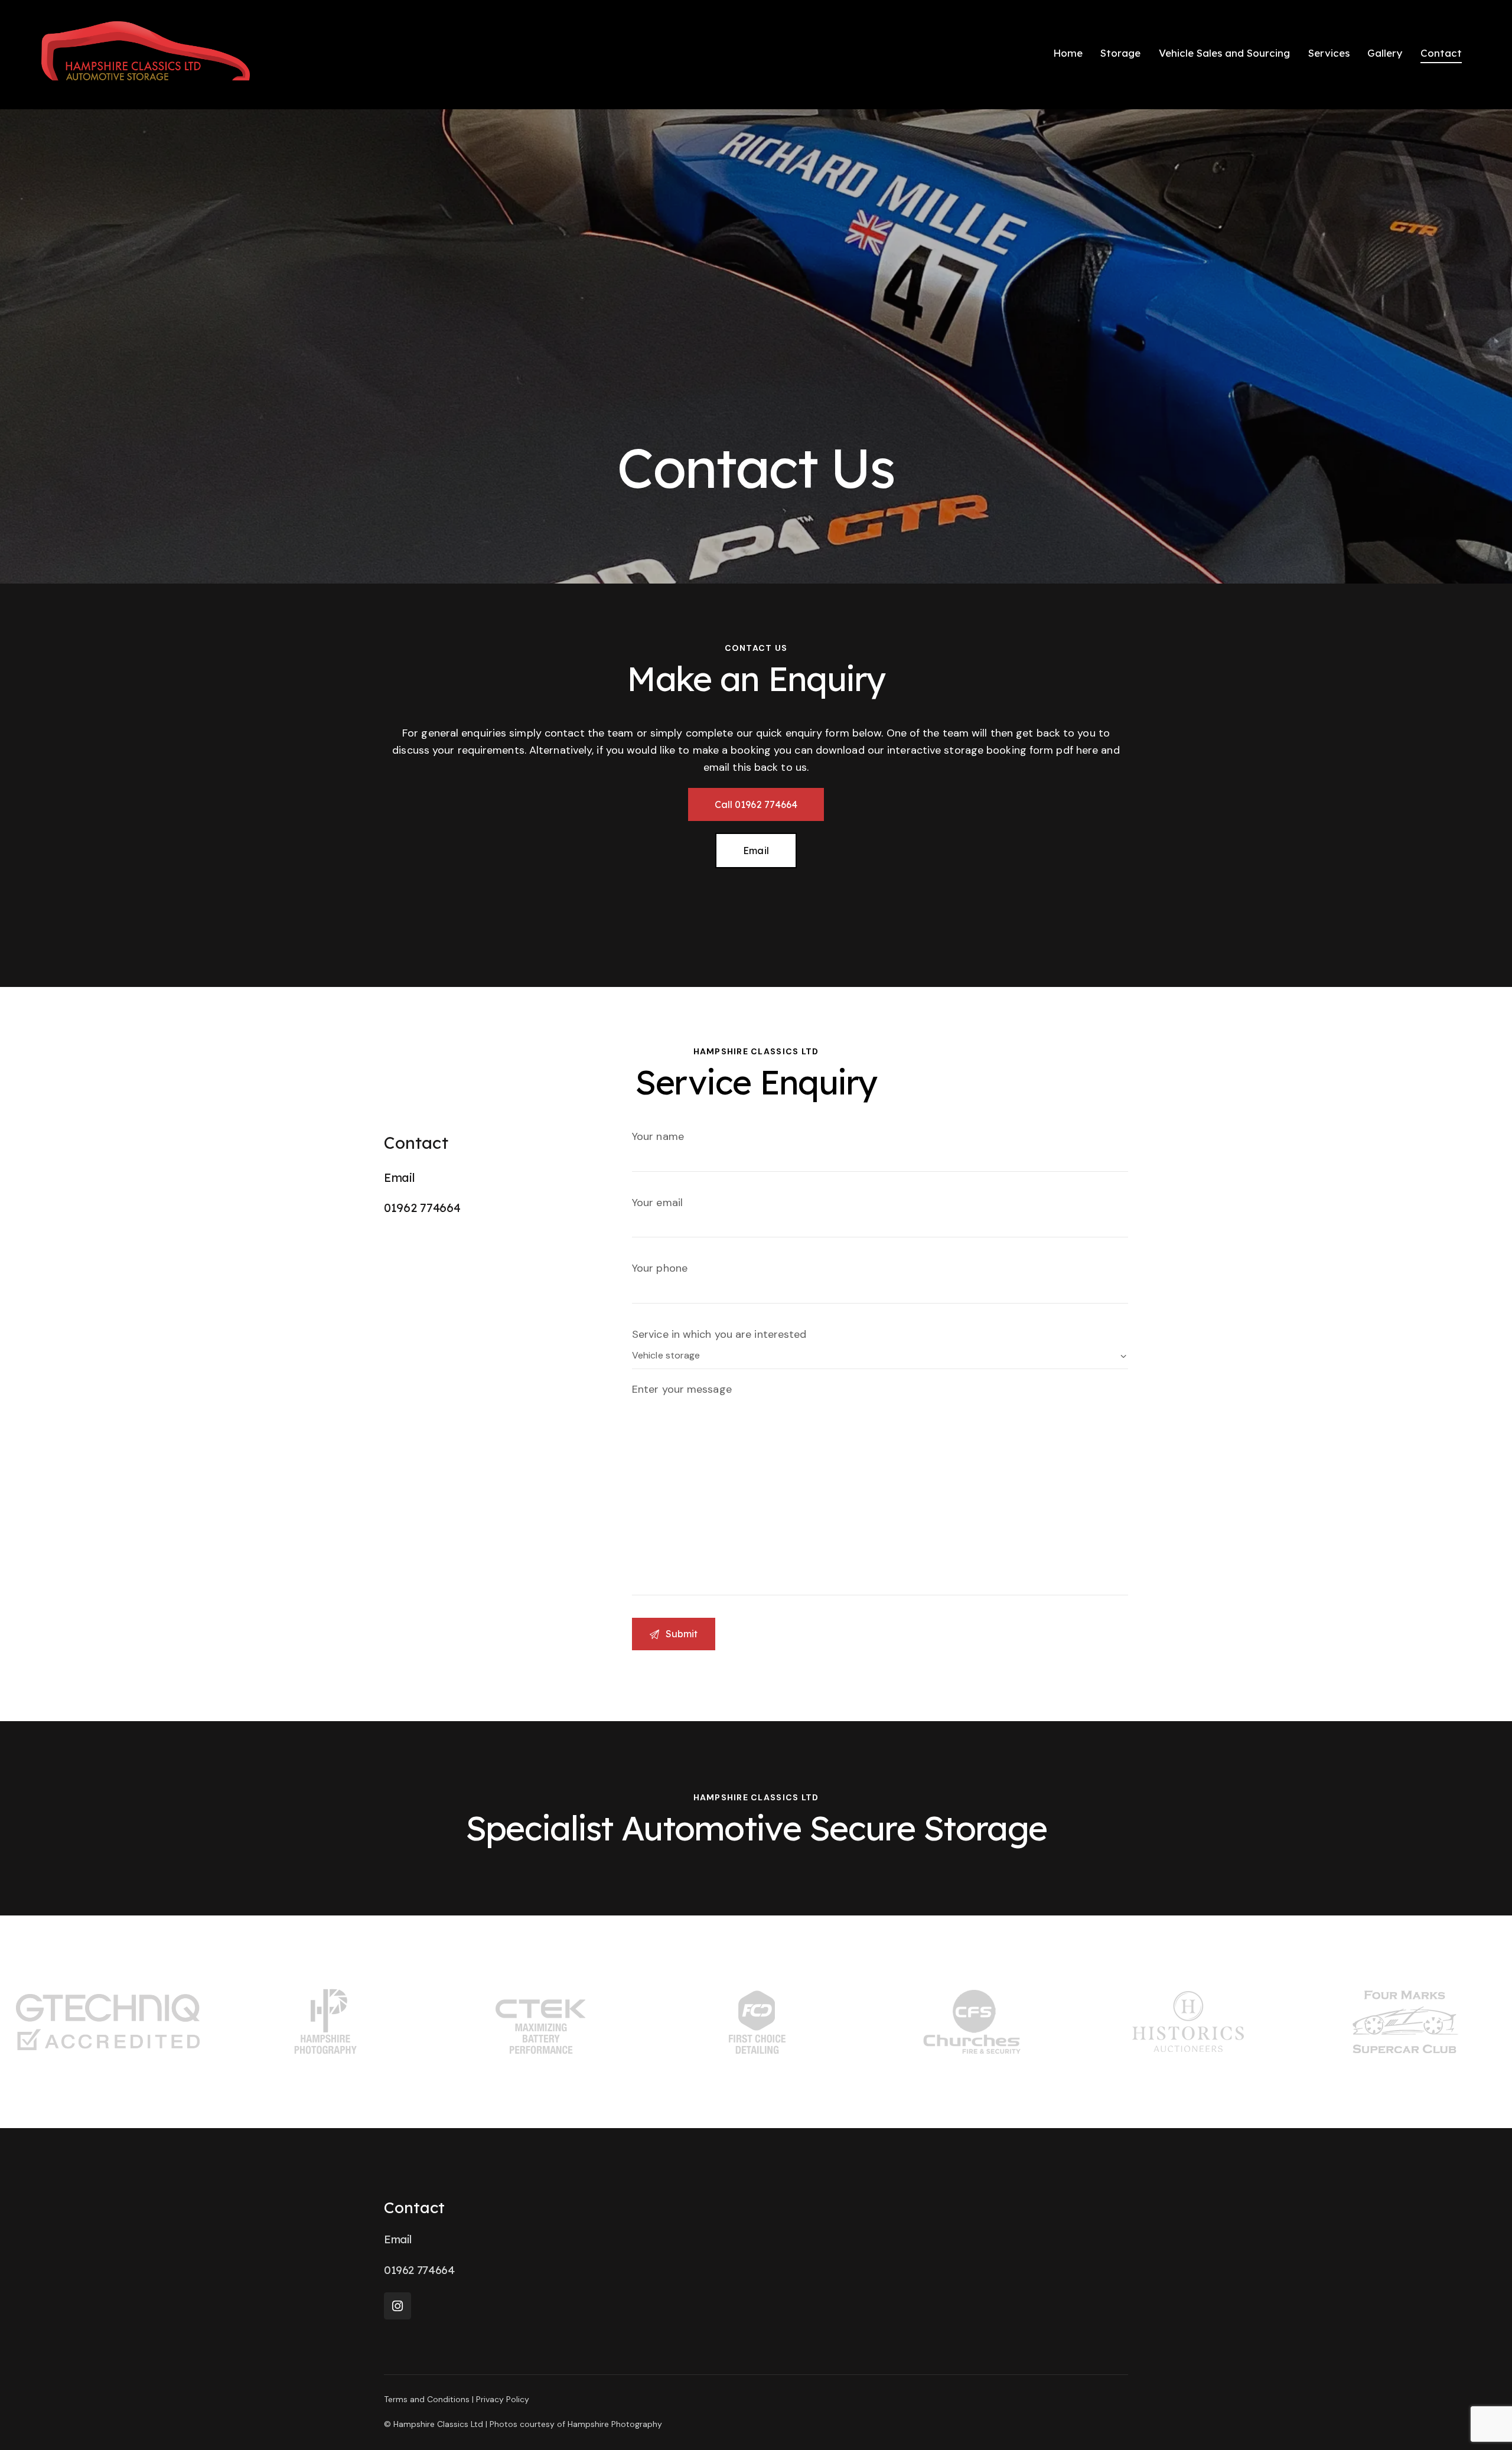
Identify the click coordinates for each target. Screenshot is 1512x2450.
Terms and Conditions (427, 2399)
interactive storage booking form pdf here (993, 750)
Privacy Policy (503, 2399)
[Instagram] (397, 2306)
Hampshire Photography (615, 2424)
